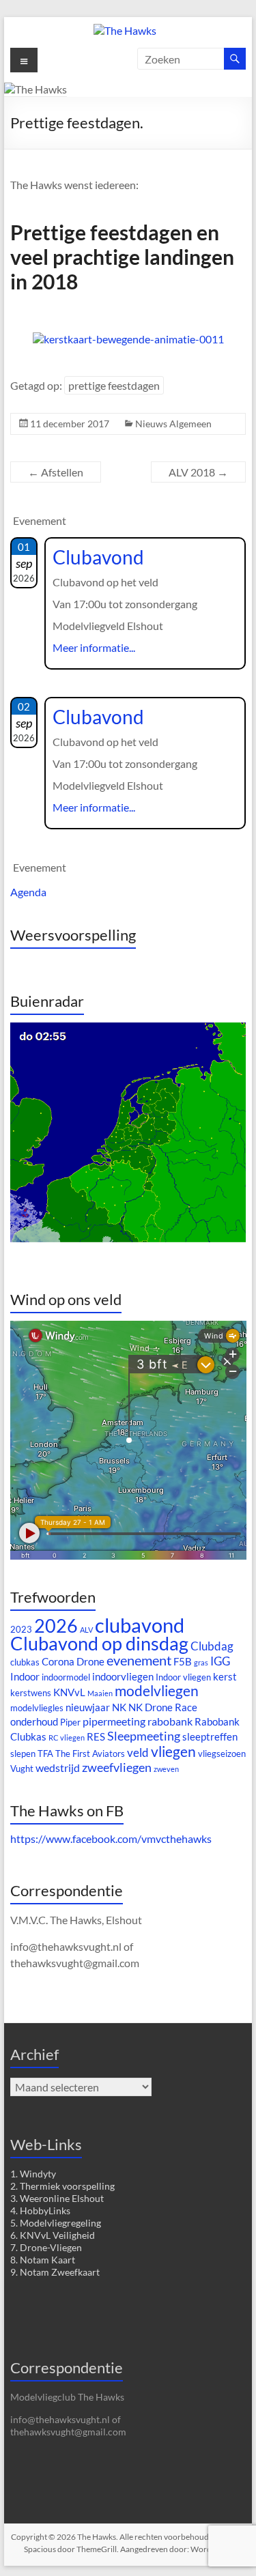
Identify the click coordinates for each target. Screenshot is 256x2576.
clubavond (140, 1625)
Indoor (25, 1677)
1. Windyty (33, 2174)
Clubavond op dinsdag (99, 1644)
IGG (220, 1661)
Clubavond (98, 557)
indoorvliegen (123, 1677)
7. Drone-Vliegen (46, 2247)
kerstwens (31, 1693)
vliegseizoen (222, 1754)
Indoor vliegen (183, 1677)
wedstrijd (58, 1768)
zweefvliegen (117, 1767)
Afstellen (56, 472)
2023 (21, 1629)
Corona (58, 1662)
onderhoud (34, 1722)
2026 (56, 1626)
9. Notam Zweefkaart (55, 2272)
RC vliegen (67, 1737)
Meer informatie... (94, 647)
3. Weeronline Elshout (57, 2198)
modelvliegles (37, 1708)
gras (201, 1662)
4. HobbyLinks (40, 2210)
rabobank (170, 1721)
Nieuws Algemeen (173, 424)
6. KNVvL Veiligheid (53, 2235)
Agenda (28, 892)
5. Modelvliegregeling (56, 2223)
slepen (23, 1754)
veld (138, 1752)
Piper (70, 1722)
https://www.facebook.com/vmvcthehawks (111, 1838)
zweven (166, 1769)
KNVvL (69, 1692)
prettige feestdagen (114, 385)
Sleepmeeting (144, 1736)
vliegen (173, 1751)
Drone (90, 1662)
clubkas (25, 1662)
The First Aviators (90, 1754)
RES (96, 1737)
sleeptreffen (210, 1737)
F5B (183, 1662)
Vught (22, 1769)
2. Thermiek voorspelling (62, 2186)
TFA (45, 1754)
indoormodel (66, 1677)
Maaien (100, 1693)
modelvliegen (157, 1691)
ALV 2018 (198, 472)
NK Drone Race (163, 1707)
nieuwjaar (88, 1707)
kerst (225, 1677)
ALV (86, 1630)
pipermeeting (114, 1721)
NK (119, 1707)
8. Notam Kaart (43, 2260)
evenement (139, 1660)
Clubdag (212, 1646)
